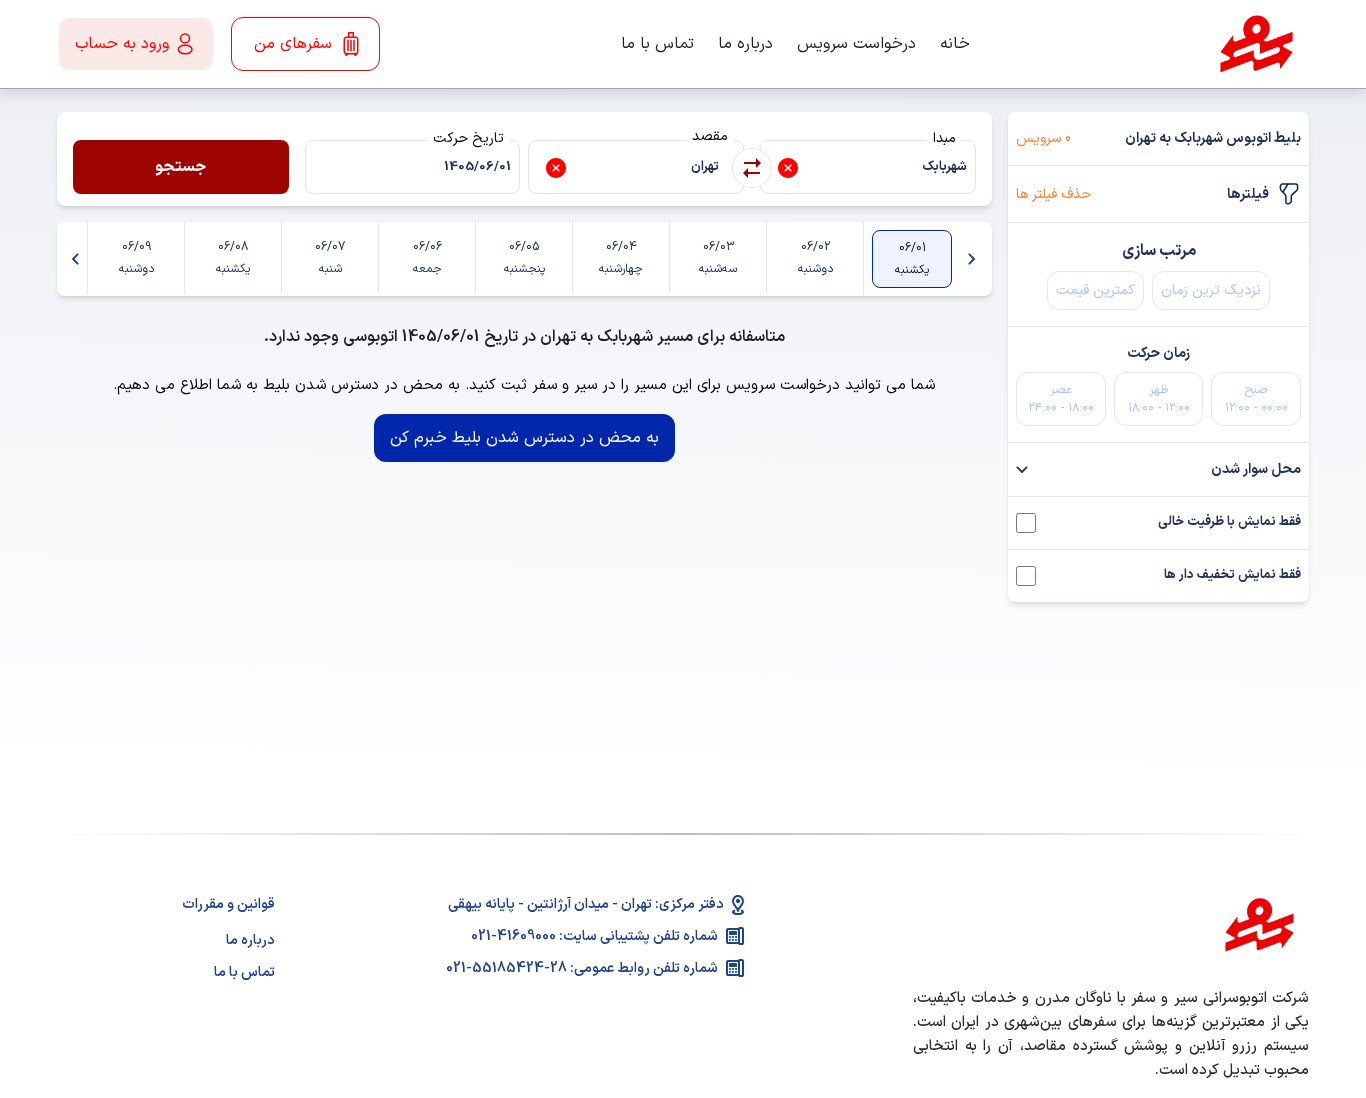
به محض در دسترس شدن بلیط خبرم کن (524, 438)
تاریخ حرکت (468, 138)
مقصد (710, 136)
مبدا (944, 138)
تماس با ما (657, 44)
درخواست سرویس (856, 44)
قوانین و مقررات (228, 904)
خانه (955, 44)
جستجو (180, 167)
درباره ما (745, 44)
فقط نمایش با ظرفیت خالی (1229, 522)
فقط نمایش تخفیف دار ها (1232, 575)
